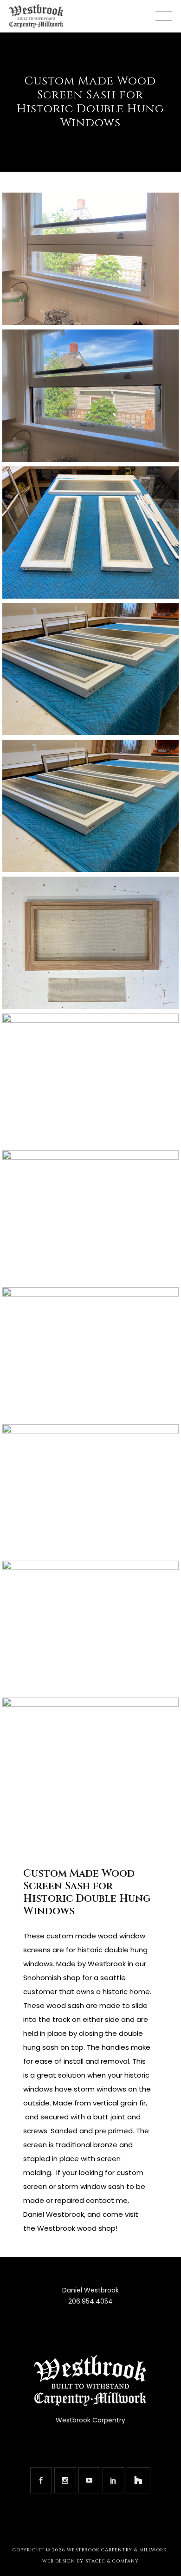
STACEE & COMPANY (112, 2561)
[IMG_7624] (90, 943)
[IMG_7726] (90, 259)
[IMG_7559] (90, 1764)
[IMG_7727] (90, 396)
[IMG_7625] (90, 1080)
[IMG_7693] (90, 669)
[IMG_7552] (90, 1353)
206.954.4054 (90, 2301)
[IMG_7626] (90, 1217)
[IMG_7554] (90, 1627)
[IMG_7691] (90, 533)
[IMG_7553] (90, 1490)
